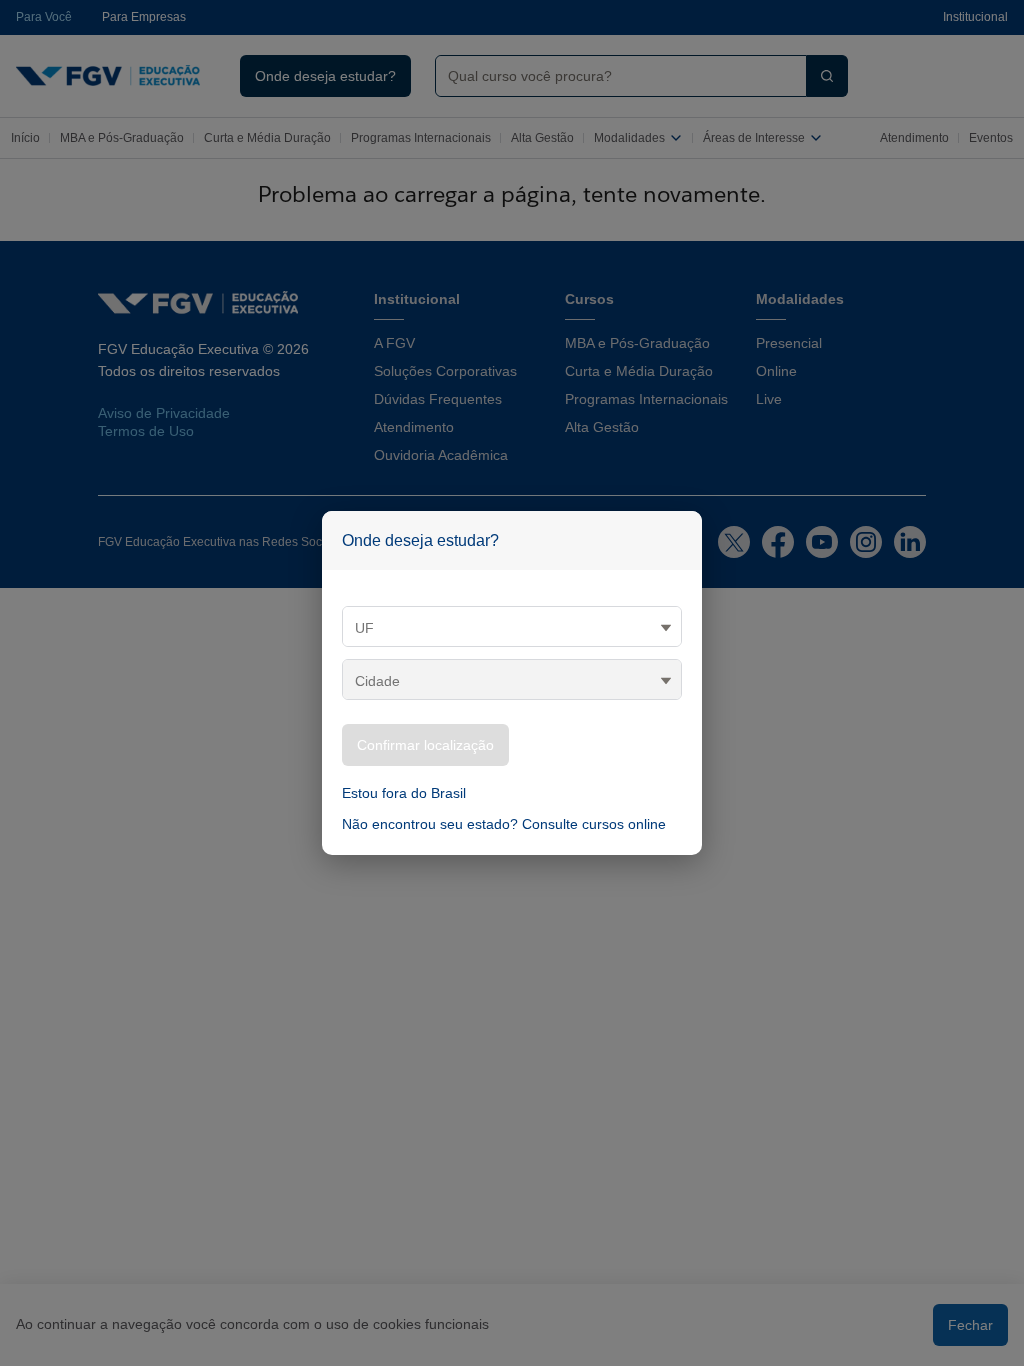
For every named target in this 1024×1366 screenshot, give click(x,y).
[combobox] (613, 76)
